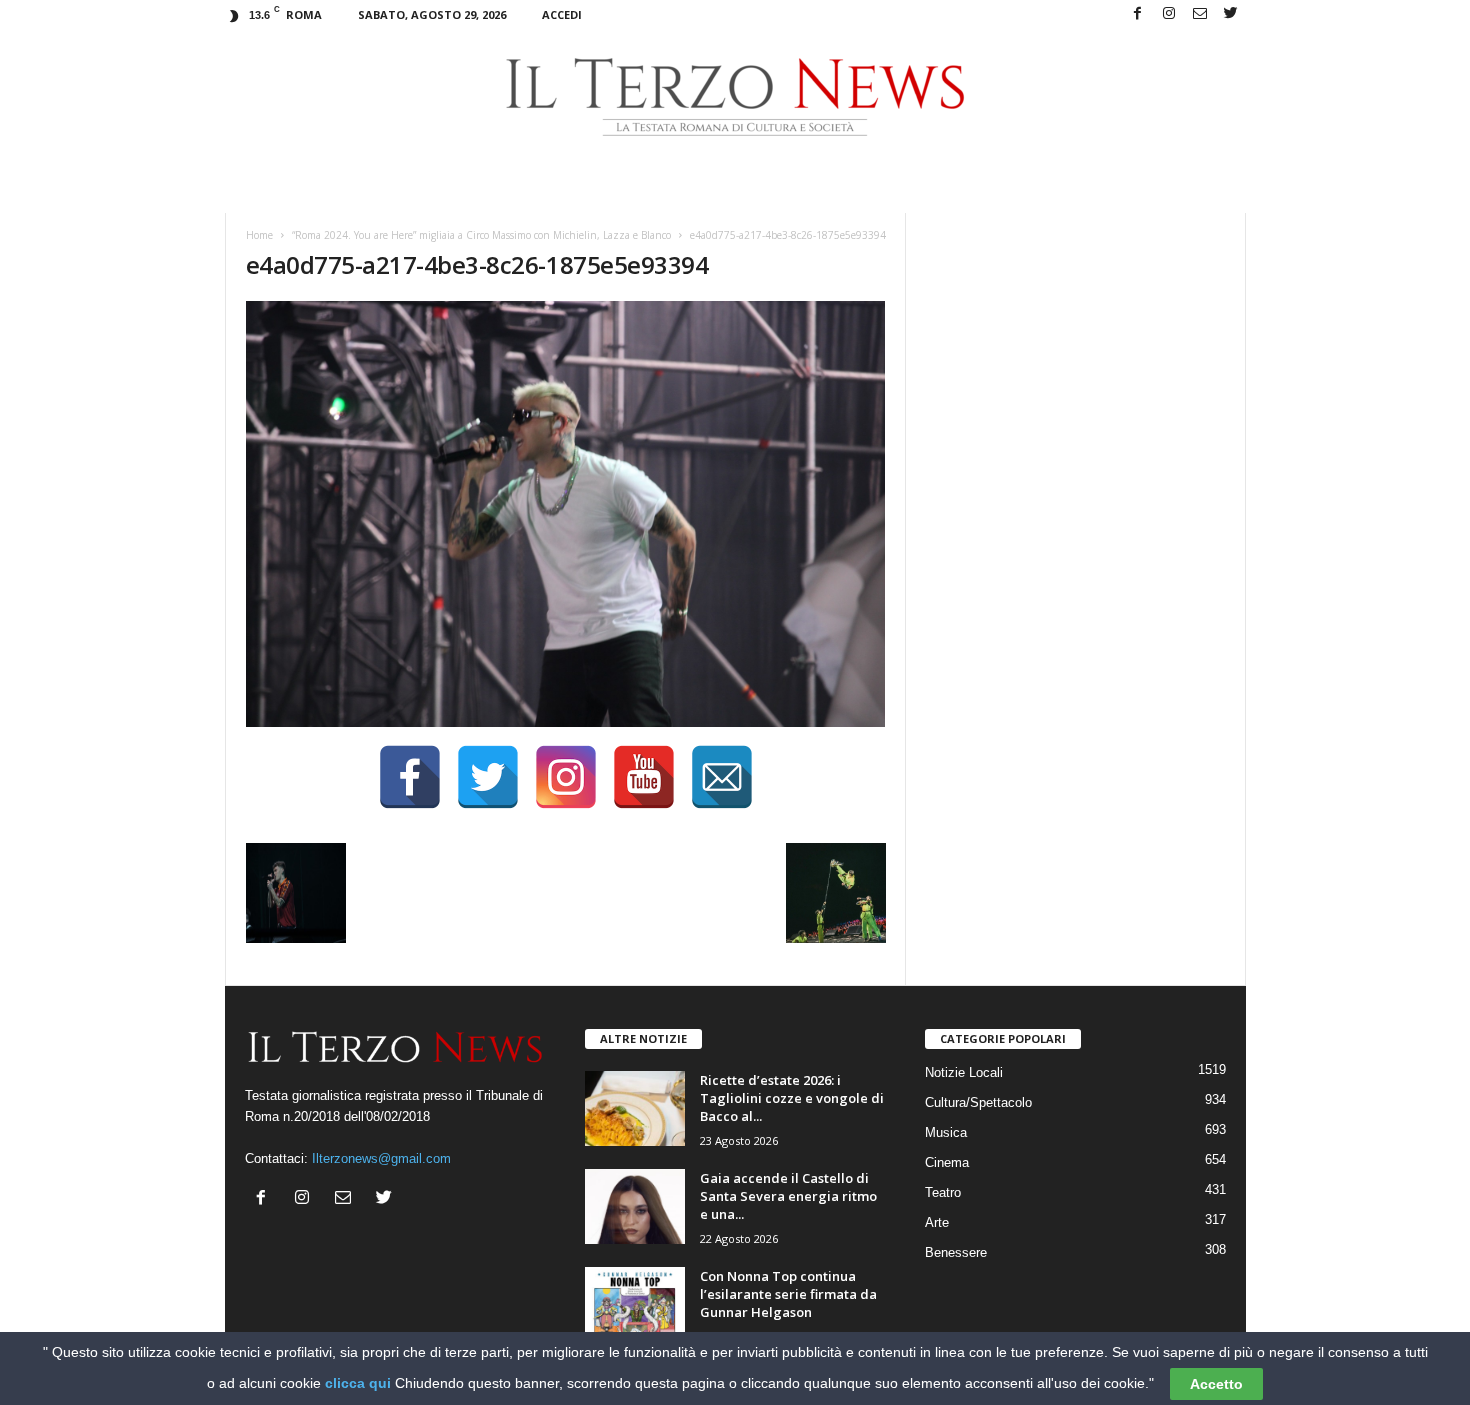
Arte (937, 1222)
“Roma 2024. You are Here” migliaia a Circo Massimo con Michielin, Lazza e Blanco (481, 235)
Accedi (562, 14)
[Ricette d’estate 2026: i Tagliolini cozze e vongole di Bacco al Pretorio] (635, 1108)
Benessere (956, 1252)
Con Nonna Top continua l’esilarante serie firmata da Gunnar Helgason (788, 1294)
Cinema (947, 1162)
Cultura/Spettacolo (978, 1102)
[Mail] (1200, 14)
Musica (946, 1132)
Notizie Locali (964, 1072)
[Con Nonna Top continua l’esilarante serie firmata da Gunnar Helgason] (635, 1304)
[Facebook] (1138, 14)
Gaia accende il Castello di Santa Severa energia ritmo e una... (788, 1196)
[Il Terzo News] (735, 97)
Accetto (1216, 1384)
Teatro (943, 1192)
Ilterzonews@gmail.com (381, 1158)
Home (259, 235)
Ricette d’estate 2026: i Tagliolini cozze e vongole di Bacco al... (792, 1098)
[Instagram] (1169, 14)
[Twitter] (1231, 14)
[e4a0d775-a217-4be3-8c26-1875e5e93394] (566, 514)
